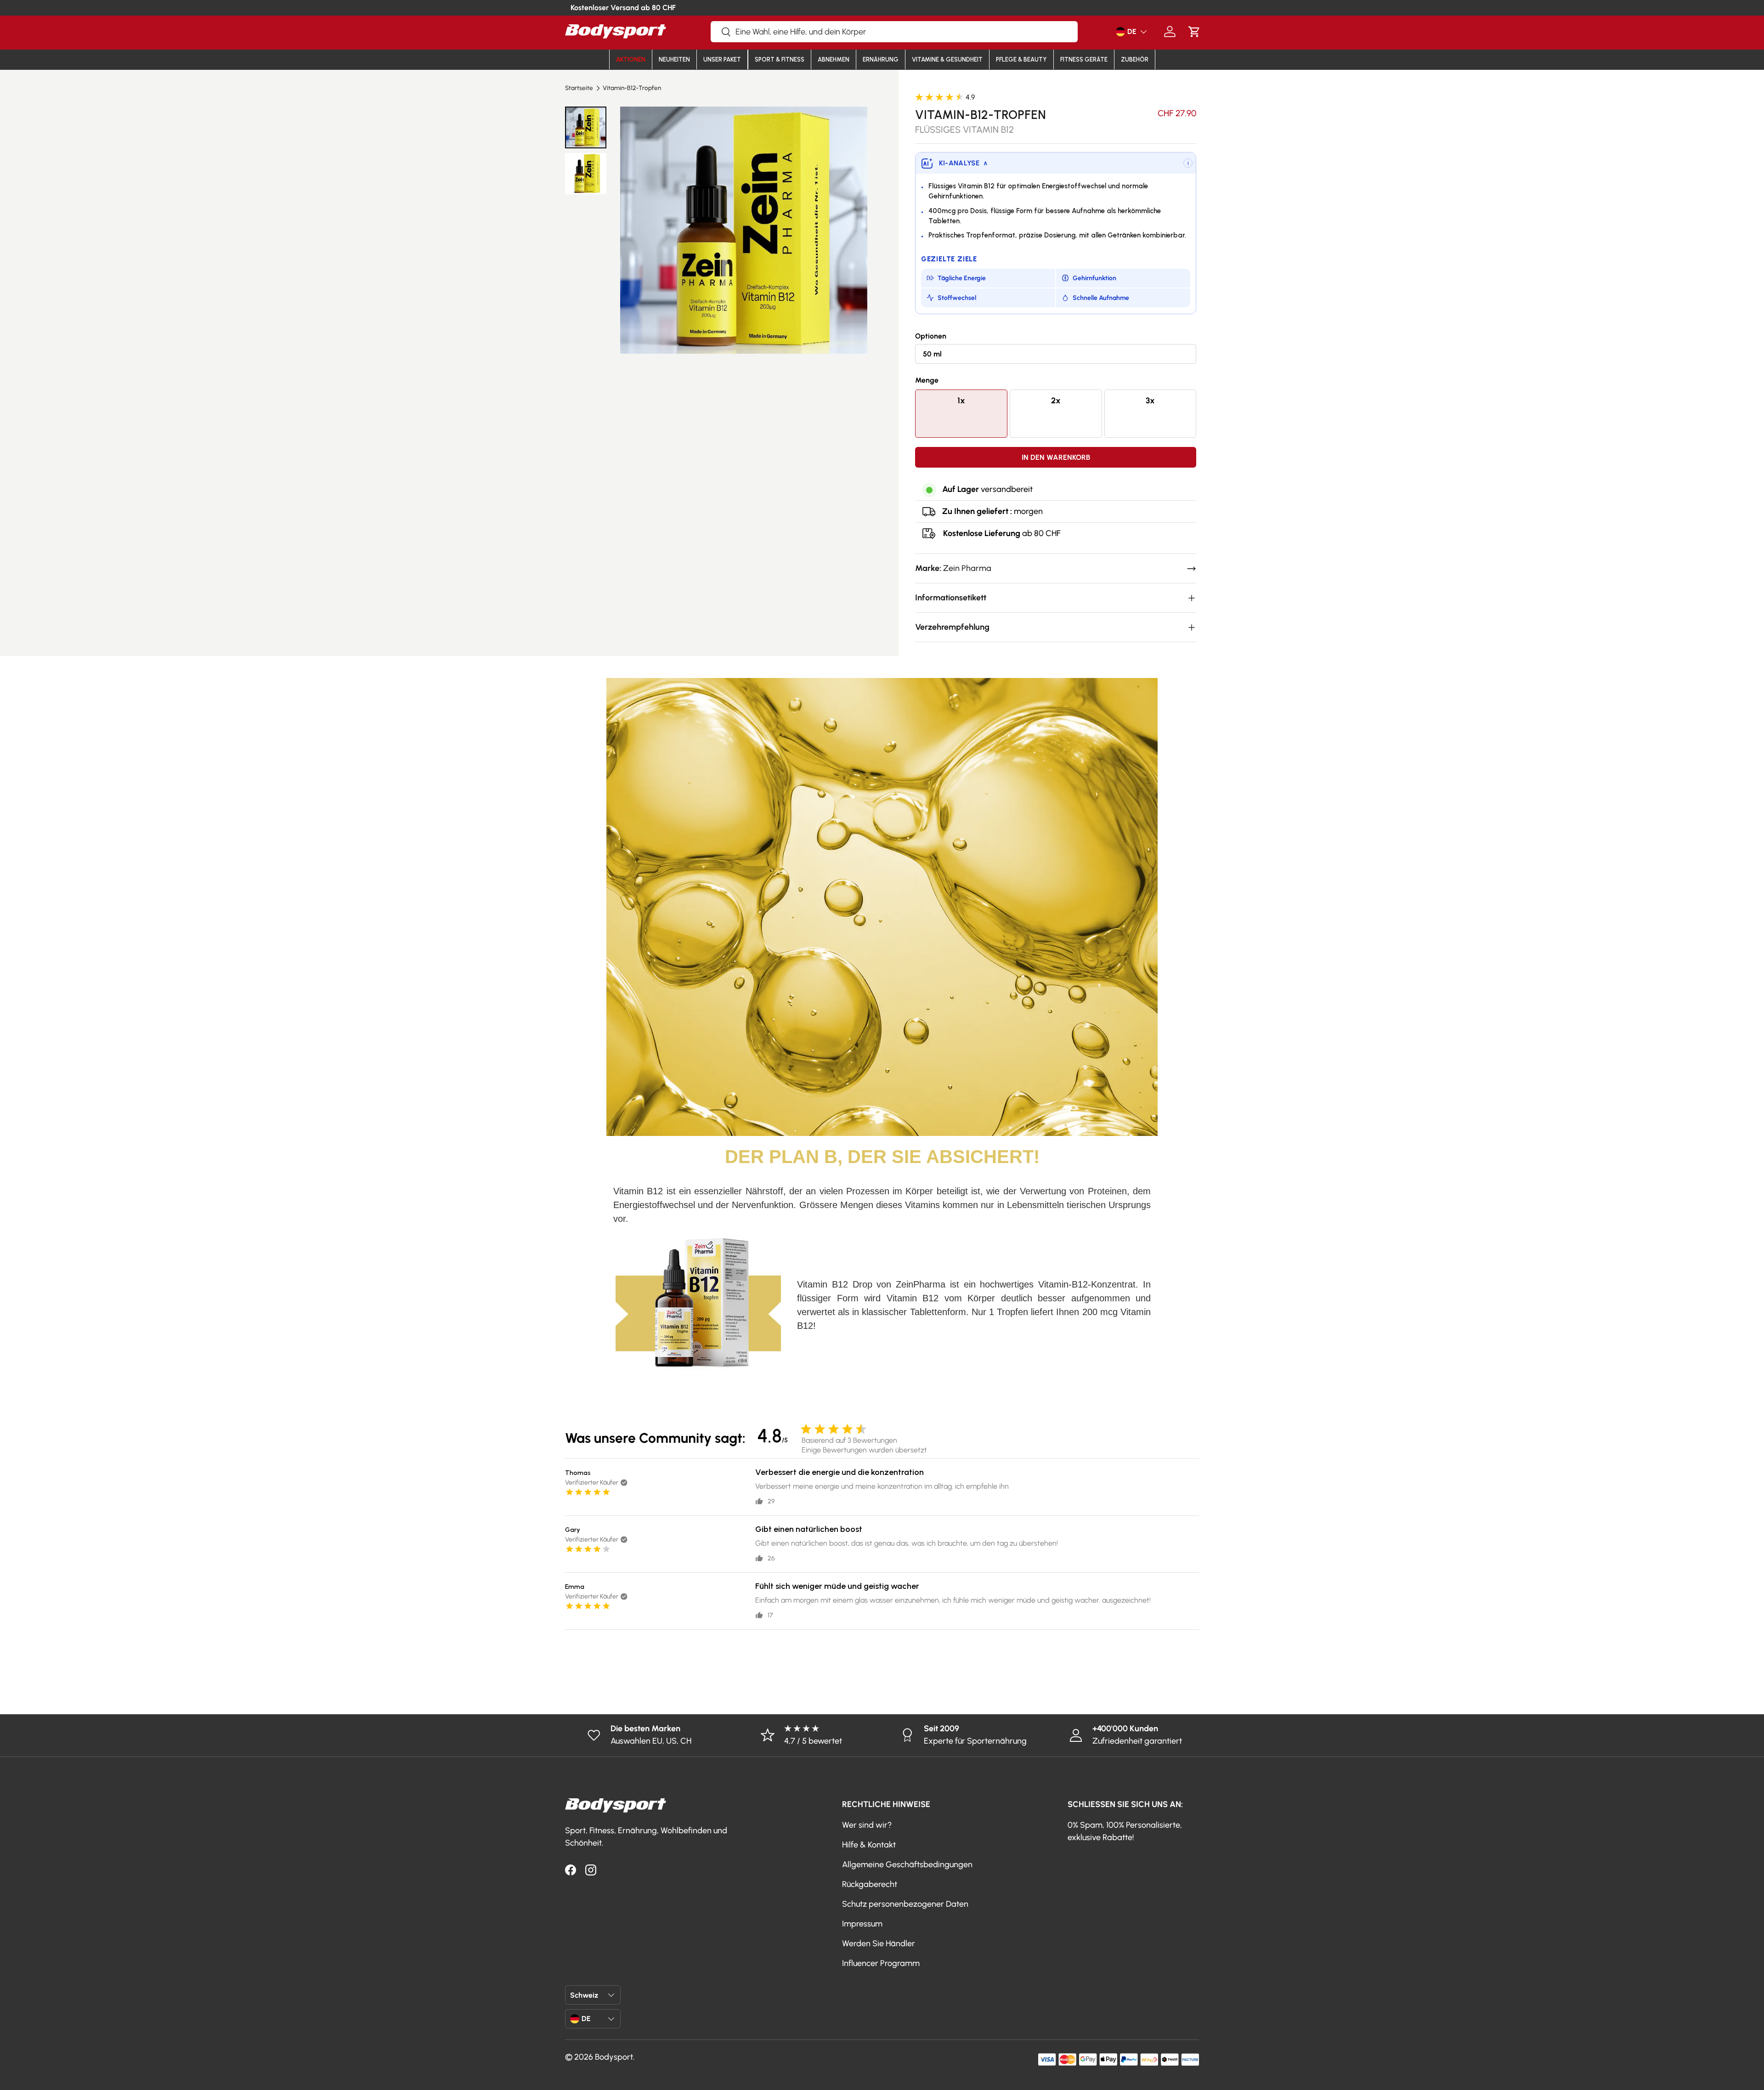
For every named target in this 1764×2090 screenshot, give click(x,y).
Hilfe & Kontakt (869, 1845)
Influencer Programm (881, 1963)
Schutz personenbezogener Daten (905, 1904)
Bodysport (614, 2057)
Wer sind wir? (867, 1825)
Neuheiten (674, 59)
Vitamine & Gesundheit (947, 59)
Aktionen (631, 59)
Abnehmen (834, 59)
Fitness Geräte (1084, 59)
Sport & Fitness (780, 59)
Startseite (579, 88)
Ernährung (881, 59)
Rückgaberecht (870, 1884)
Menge (927, 380)
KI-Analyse (963, 163)
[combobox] (894, 32)
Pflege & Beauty (1021, 59)
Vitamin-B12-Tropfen (632, 88)
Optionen (931, 336)
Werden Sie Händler (879, 1943)
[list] (743, 230)
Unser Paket (722, 59)
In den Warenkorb (1056, 457)
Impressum (862, 1924)
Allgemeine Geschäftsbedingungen (907, 1864)
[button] (1194, 31)
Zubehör (1135, 59)
